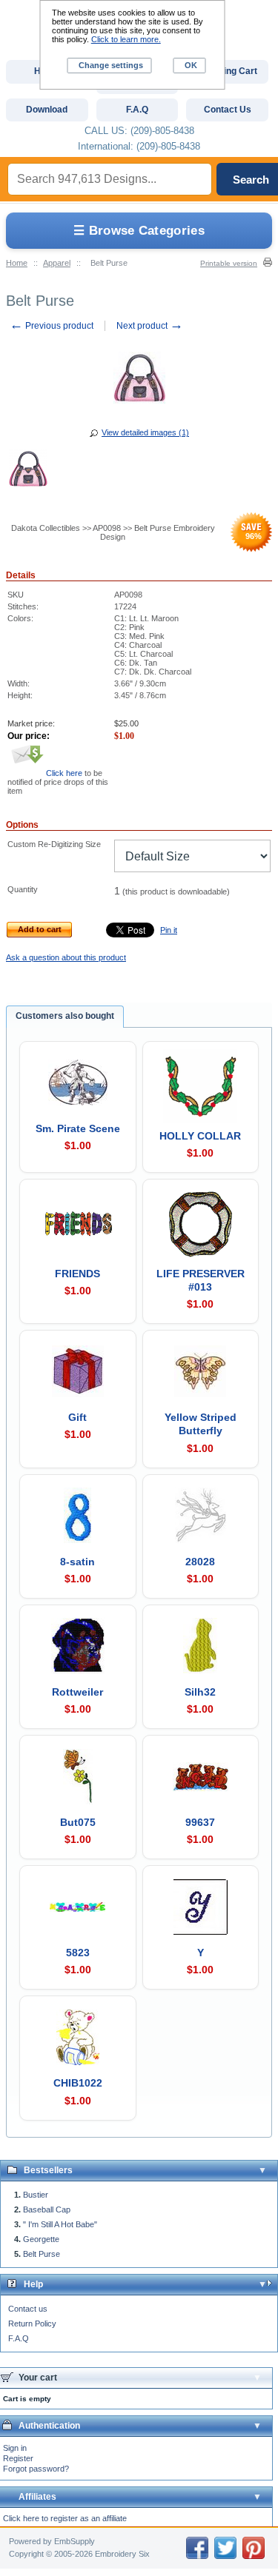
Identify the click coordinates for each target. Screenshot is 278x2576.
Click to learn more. (126, 39)
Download (47, 110)
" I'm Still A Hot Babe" (60, 2224)
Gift (77, 1417)
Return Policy (32, 2324)
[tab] (65, 1017)
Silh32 (200, 1692)
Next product (150, 326)
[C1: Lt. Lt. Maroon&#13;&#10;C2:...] (28, 471)
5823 (78, 1953)
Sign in (15, 2448)
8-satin (77, 1562)
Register (18, 2458)
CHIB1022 (78, 2083)
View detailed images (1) (145, 432)
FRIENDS (77, 1274)
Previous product (52, 326)
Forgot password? (36, 2469)
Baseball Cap (47, 2209)
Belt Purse (42, 2254)
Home (17, 263)
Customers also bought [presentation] (65, 1016)
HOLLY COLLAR (200, 1136)
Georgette (41, 2239)
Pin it (169, 930)
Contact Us (228, 110)
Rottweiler (77, 1692)
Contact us (28, 2309)
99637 (200, 1822)
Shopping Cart (227, 71)
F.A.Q (19, 2338)
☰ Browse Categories (139, 231)
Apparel (57, 263)
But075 (78, 1822)
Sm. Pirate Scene (78, 1128)
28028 (200, 1562)
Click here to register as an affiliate (65, 2518)
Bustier (36, 2195)
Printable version (229, 263)
